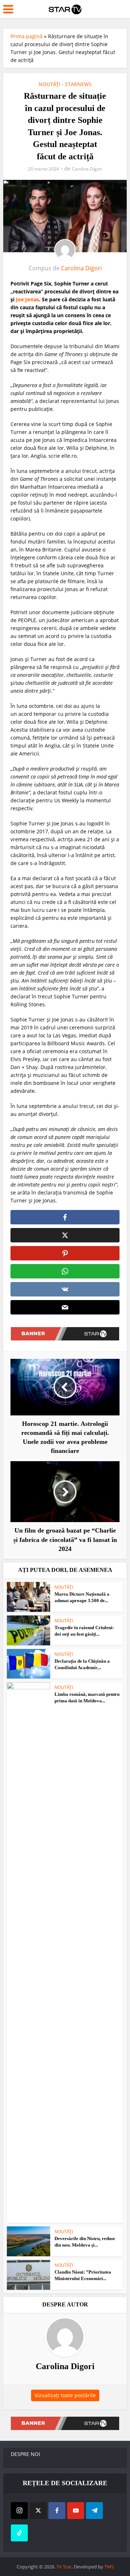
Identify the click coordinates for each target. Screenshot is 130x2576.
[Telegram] (94, 2511)
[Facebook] (57, 2511)
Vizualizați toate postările (65, 2395)
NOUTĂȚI (49, 84)
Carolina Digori (87, 169)
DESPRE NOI (25, 2454)
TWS (109, 2567)
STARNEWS (78, 84)
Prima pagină (27, 36)
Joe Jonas (27, 299)
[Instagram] (19, 2511)
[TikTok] (19, 2533)
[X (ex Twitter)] (38, 2511)
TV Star (64, 2567)
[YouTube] (76, 2511)
